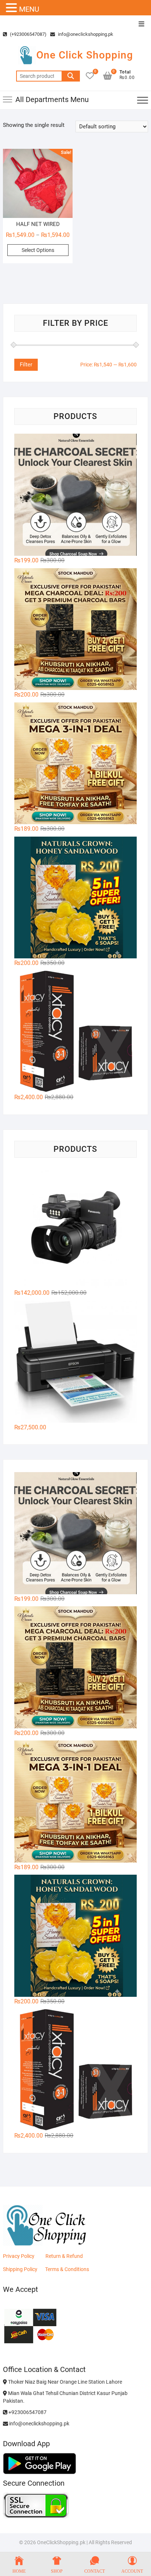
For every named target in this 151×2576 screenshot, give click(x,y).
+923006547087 (27, 2412)
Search (71, 76)
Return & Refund (64, 2256)
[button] (12, 8)
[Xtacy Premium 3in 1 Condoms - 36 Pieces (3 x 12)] (75, 1032)
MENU (29, 9)
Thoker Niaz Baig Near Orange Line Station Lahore (65, 2382)
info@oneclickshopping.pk (85, 34)
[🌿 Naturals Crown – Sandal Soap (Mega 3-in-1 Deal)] (75, 763)
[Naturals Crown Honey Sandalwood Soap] (75, 898)
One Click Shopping (85, 55)
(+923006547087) (28, 34)
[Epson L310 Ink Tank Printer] (75, 1362)
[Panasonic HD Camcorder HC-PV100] (75, 1227)
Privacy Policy (19, 2256)
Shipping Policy (20, 2269)
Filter (26, 365)
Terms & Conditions (67, 2269)
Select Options (38, 250)
